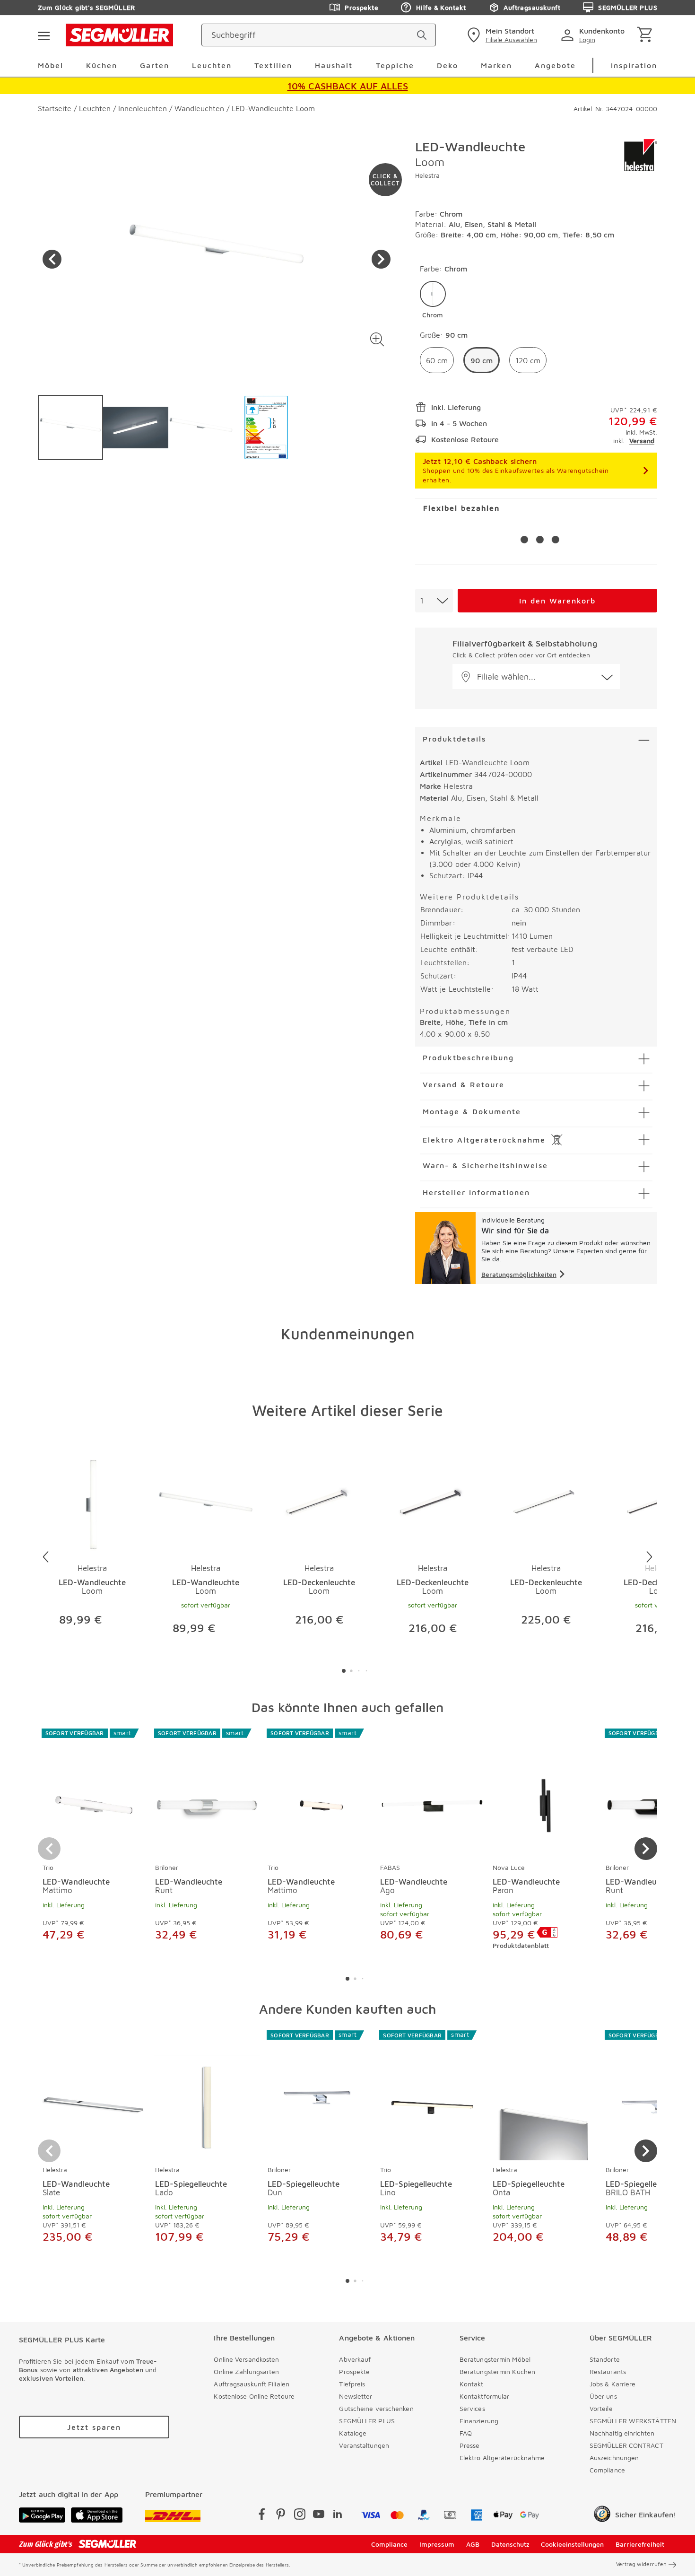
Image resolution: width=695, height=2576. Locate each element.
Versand (642, 441)
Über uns (603, 2396)
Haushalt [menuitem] (334, 65)
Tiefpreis (352, 2384)
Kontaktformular (485, 2396)
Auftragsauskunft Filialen (252, 2384)
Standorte (605, 2359)
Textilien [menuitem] (273, 65)
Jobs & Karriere (613, 2384)
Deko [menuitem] (447, 65)
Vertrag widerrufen (641, 2564)
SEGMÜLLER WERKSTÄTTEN (633, 2421)
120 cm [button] (528, 360)
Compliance (607, 2470)
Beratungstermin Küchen (497, 2371)
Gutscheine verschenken (376, 2408)
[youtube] (319, 2516)
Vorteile (601, 2408)
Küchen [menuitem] (102, 65)
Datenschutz (510, 2544)
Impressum (437, 2544)
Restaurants (608, 2371)
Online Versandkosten (246, 2359)
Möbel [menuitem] (51, 65)
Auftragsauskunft (532, 7)
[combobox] (434, 601)
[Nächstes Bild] (381, 259)
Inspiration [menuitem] (634, 65)
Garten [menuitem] (155, 65)
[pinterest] (281, 2516)
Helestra (427, 175)
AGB (473, 2544)
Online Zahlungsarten (246, 2371)
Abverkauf (355, 2359)
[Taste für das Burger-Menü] (43, 35)
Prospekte (361, 7)
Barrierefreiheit (640, 2544)
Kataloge (353, 2433)
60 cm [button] (437, 360)
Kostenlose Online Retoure (254, 2396)
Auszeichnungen (614, 2458)
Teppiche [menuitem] (395, 65)
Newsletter (356, 2396)
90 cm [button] (482, 360)
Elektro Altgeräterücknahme (502, 2458)
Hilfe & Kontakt (441, 7)
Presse (470, 2445)
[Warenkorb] (647, 35)
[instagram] (300, 2516)
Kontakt (472, 2384)
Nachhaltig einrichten (622, 2433)
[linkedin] (338, 2516)
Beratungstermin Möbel (495, 2359)
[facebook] (262, 2516)
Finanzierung (479, 2421)
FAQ (466, 2433)
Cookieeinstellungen (572, 2544)
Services (472, 2408)
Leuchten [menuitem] (212, 65)
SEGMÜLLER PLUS (628, 7)
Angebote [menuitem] (555, 65)
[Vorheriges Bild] (52, 259)
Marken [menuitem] (496, 65)
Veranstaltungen (364, 2445)
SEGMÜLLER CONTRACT (626, 2445)
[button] (378, 339)
